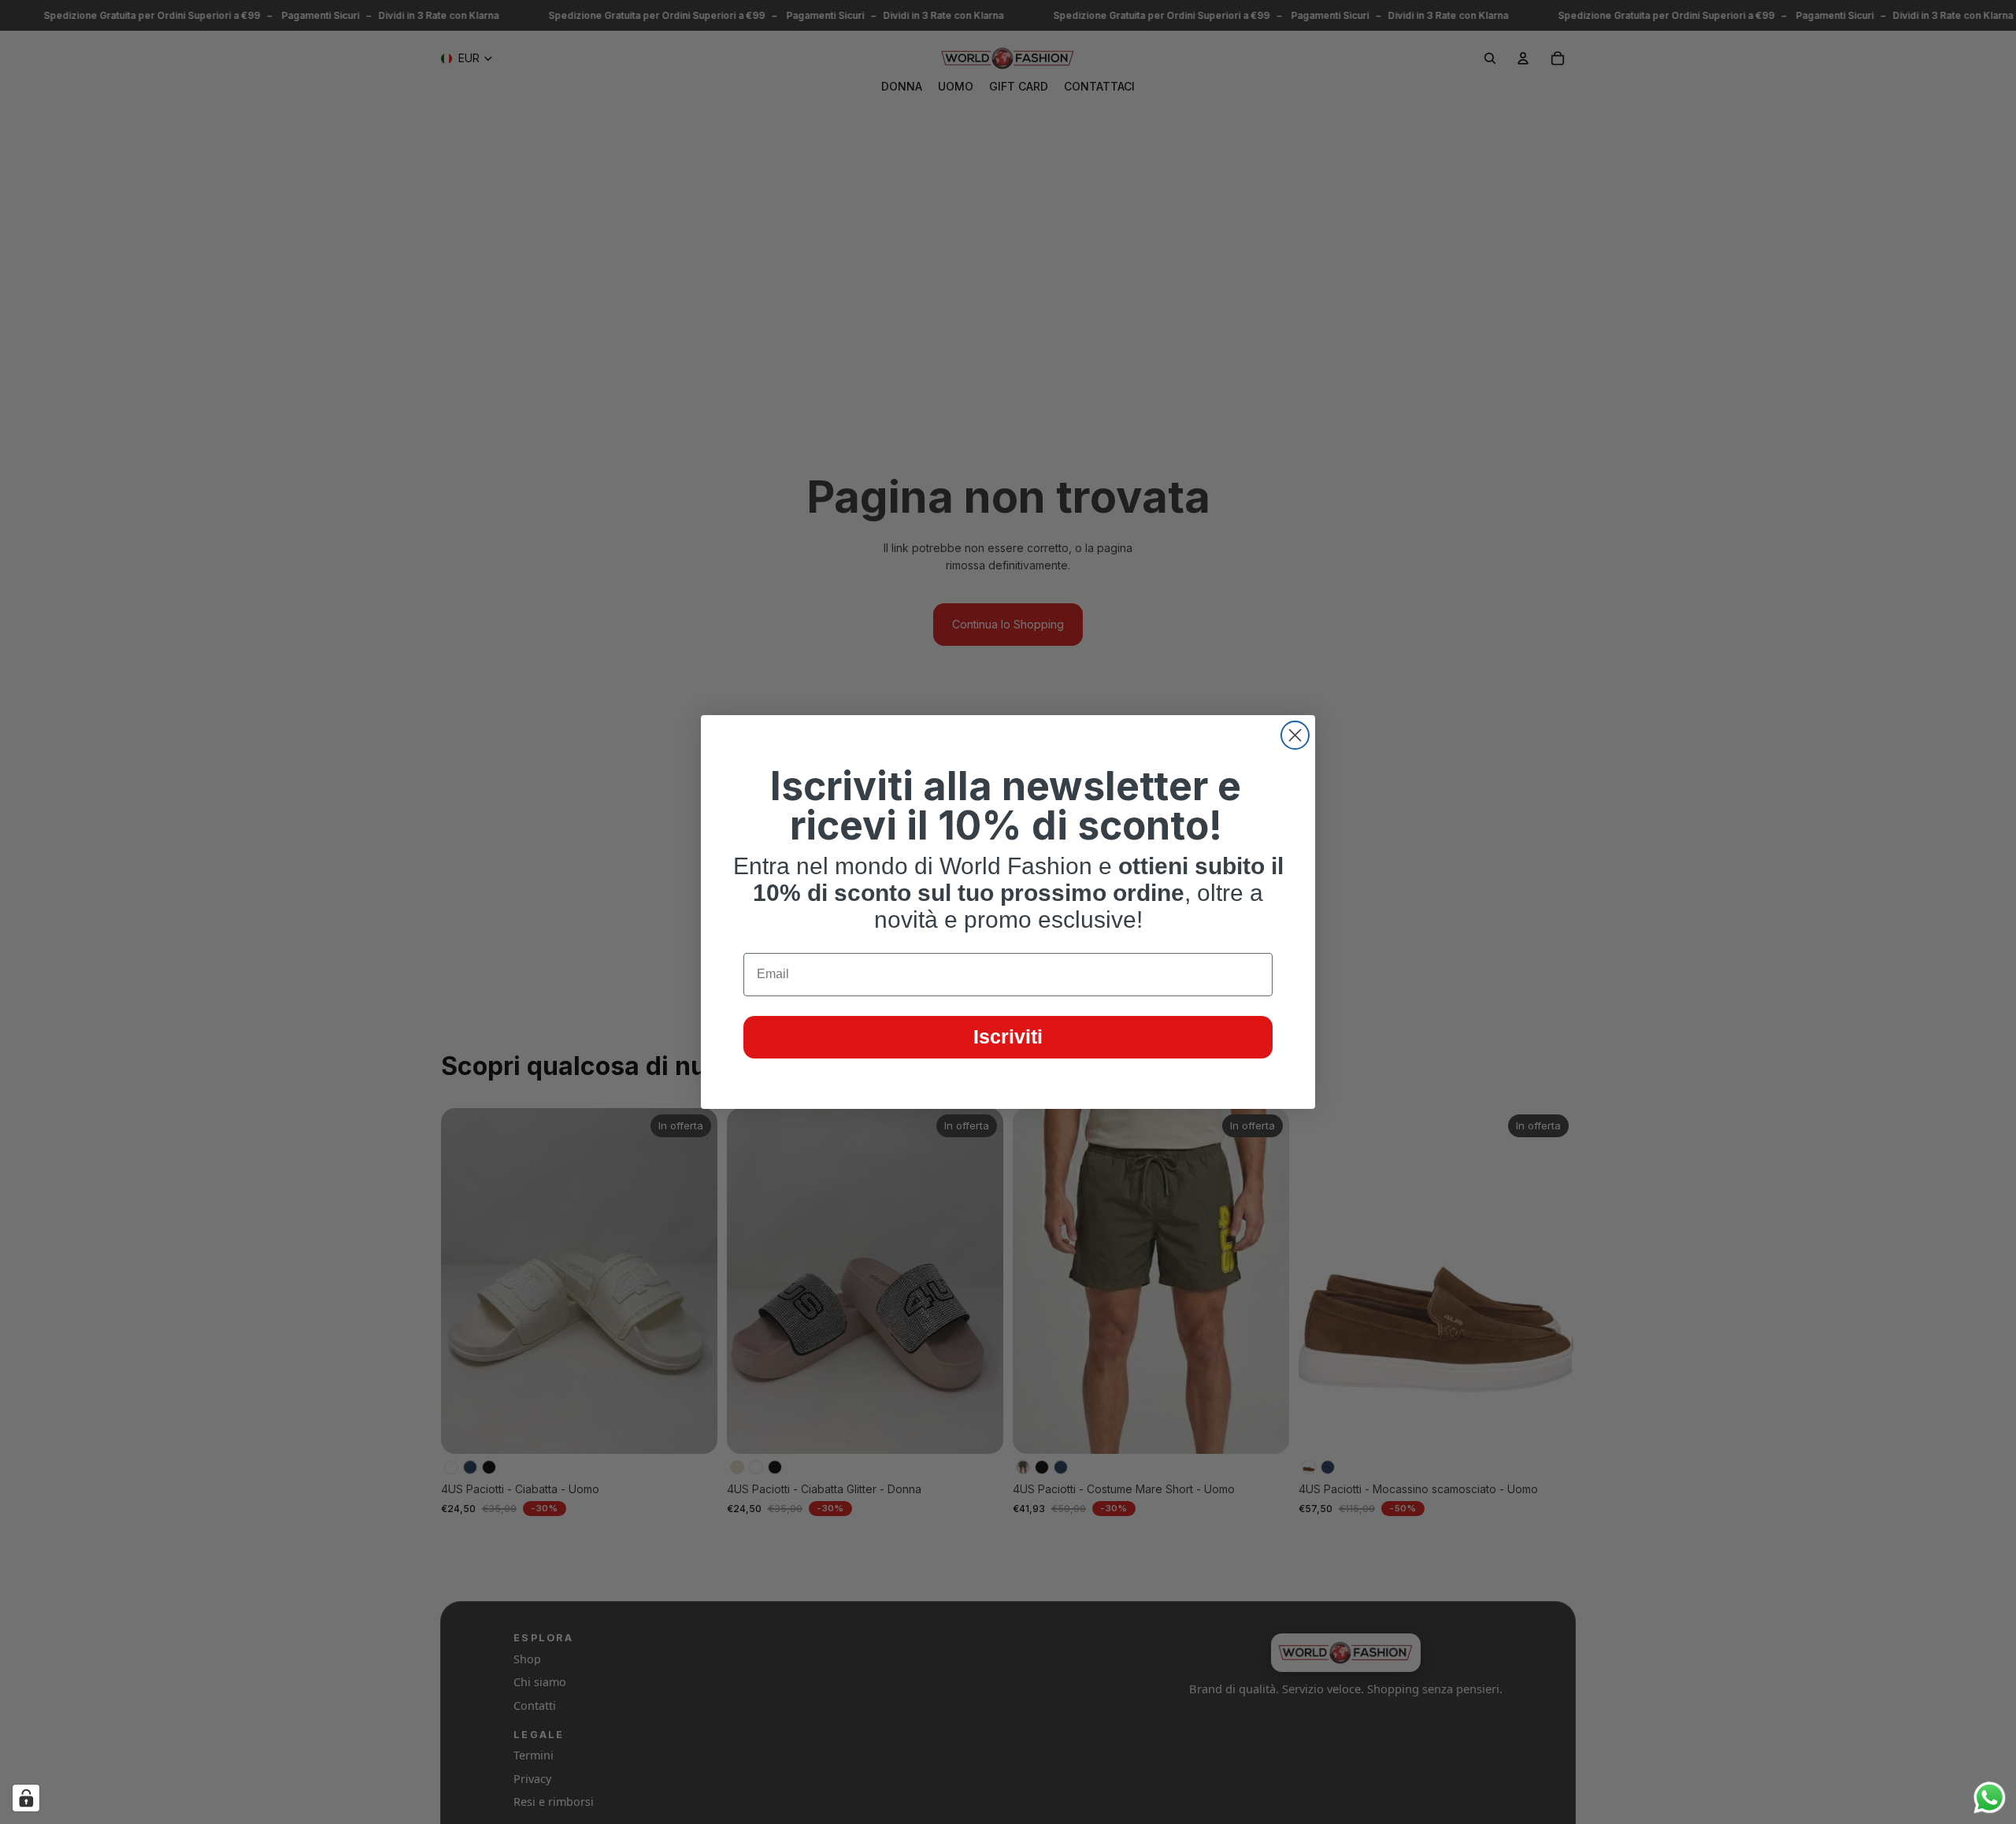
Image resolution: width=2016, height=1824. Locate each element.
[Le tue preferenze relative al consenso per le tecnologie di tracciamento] (26, 1798)
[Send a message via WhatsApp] (1990, 1798)
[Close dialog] (1295, 735)
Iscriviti (1008, 1036)
